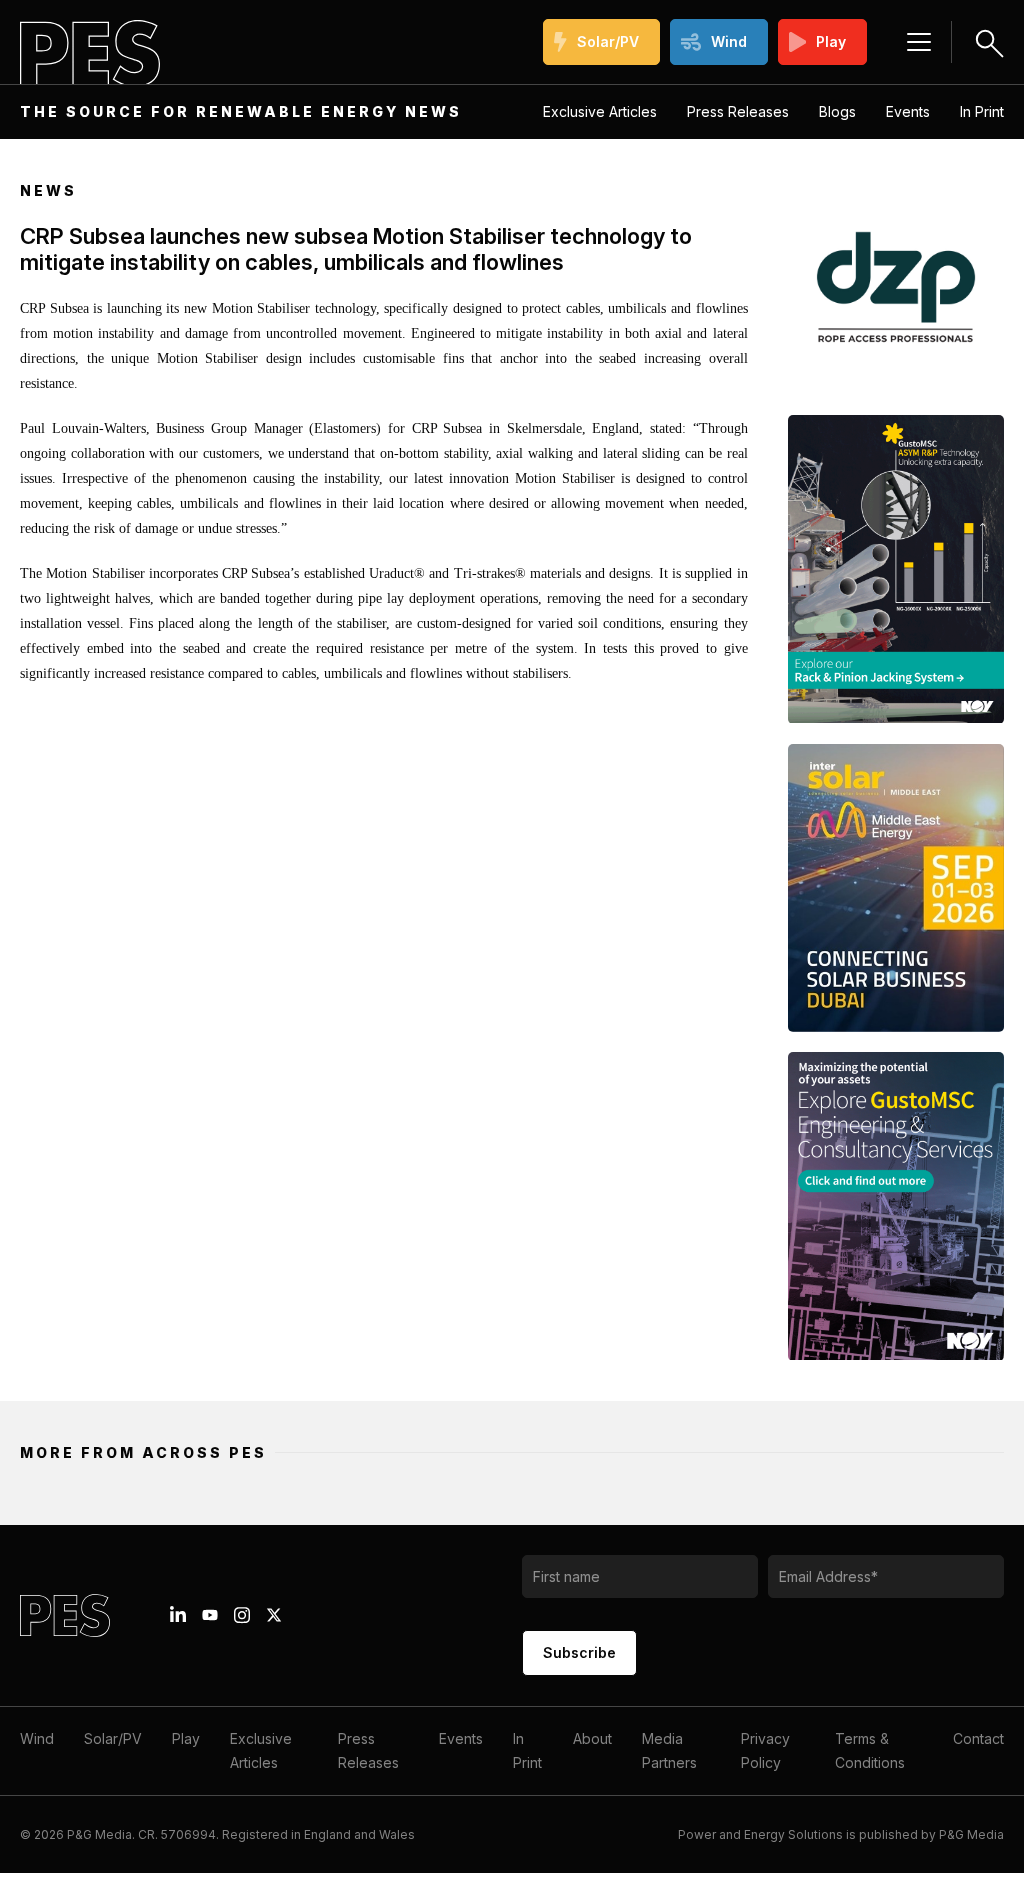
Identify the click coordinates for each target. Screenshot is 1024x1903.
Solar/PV (608, 41)
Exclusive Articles (600, 111)
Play (831, 41)
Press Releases (738, 111)
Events (908, 111)
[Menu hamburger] (919, 42)
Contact (978, 1738)
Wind (729, 41)
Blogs (837, 111)
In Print (982, 111)
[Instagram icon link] (242, 1615)
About (592, 1738)
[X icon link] (274, 1615)
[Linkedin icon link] (178, 1615)
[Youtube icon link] (210, 1615)
